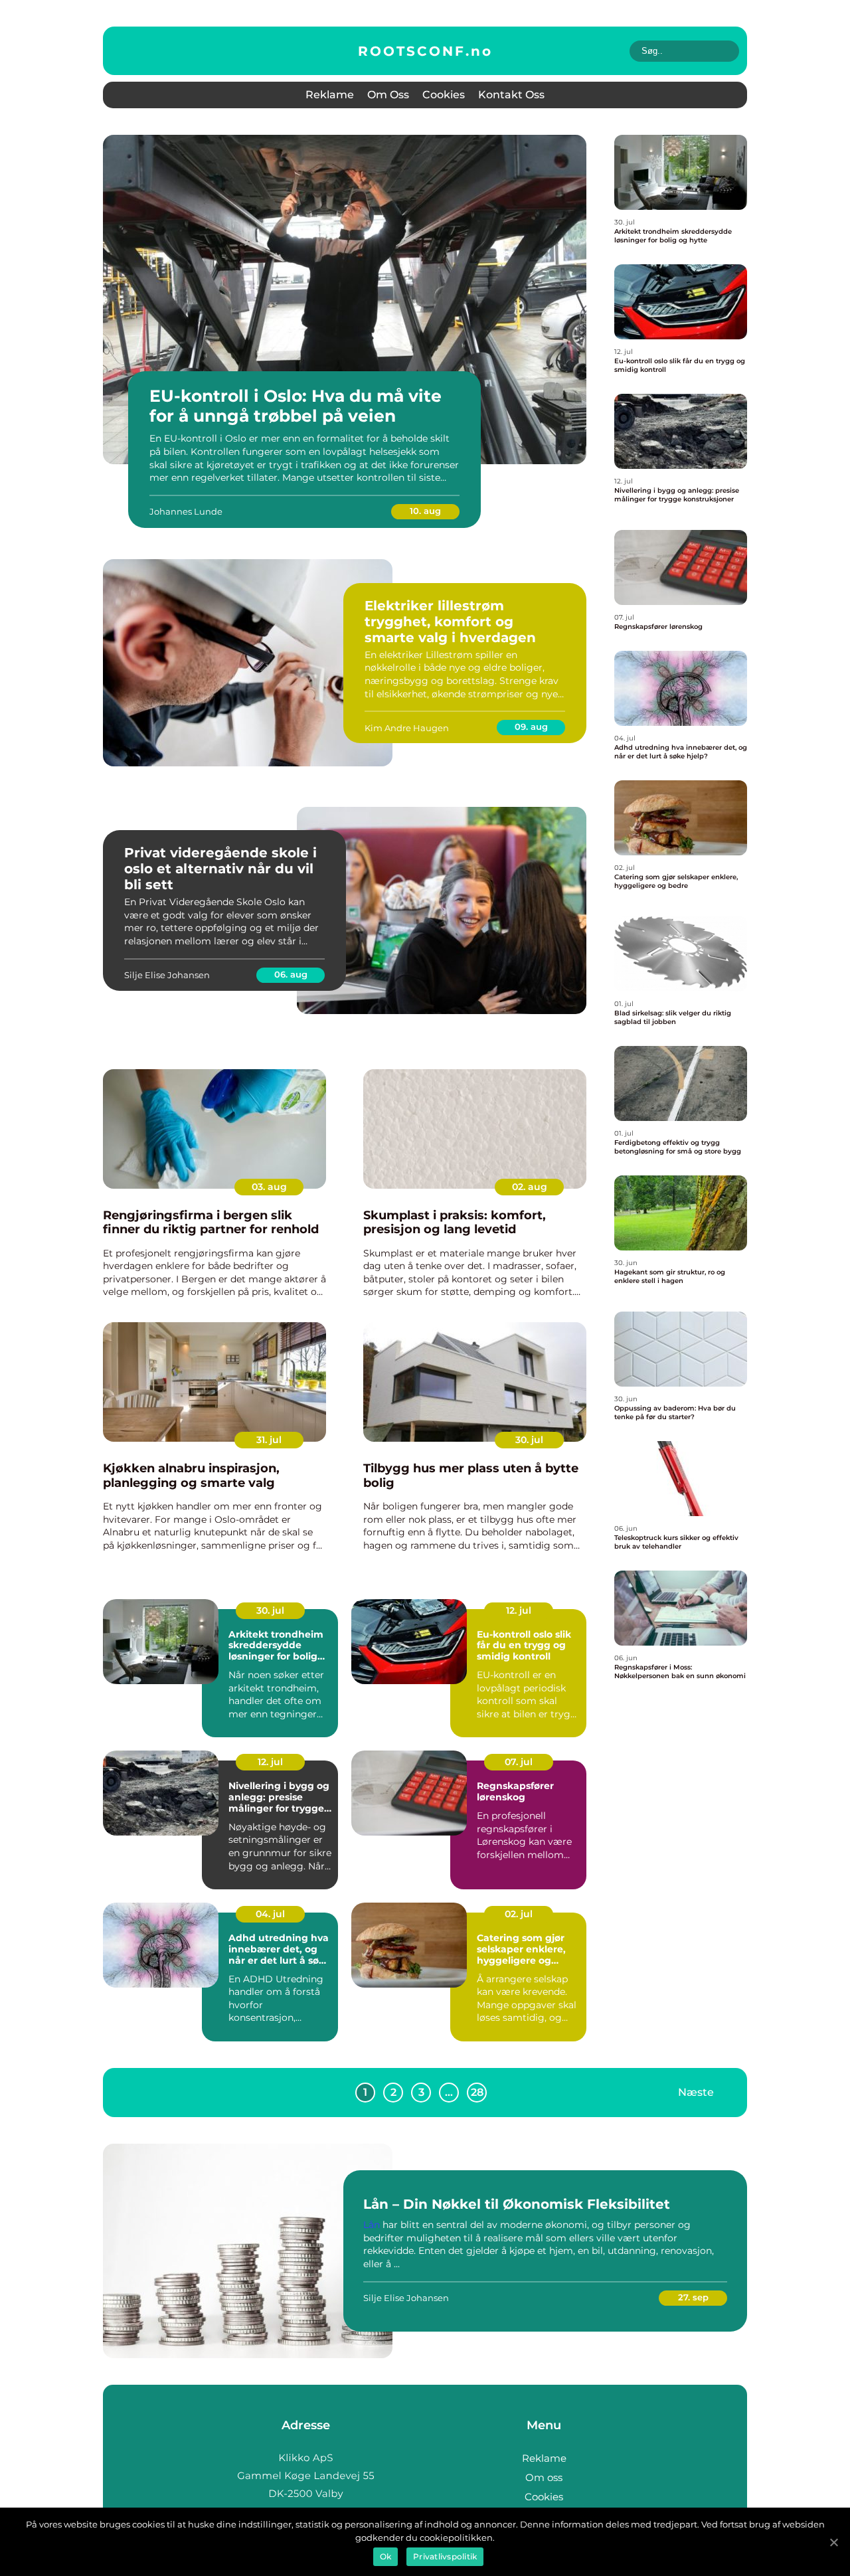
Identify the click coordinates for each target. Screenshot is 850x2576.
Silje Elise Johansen (167, 975)
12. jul (519, 1610)
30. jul (529, 1440)
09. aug (531, 727)
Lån (372, 2225)
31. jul (269, 1440)
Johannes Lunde (186, 511)
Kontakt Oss (511, 95)
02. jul (519, 1914)
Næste (696, 2092)
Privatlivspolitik (445, 2556)
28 (477, 2092)
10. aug (425, 511)
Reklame (330, 95)
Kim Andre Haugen (407, 728)
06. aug (291, 974)
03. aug (269, 1187)
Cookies (444, 95)
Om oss (388, 95)
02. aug (530, 1187)
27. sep (693, 2297)
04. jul (270, 1914)
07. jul (519, 1762)
